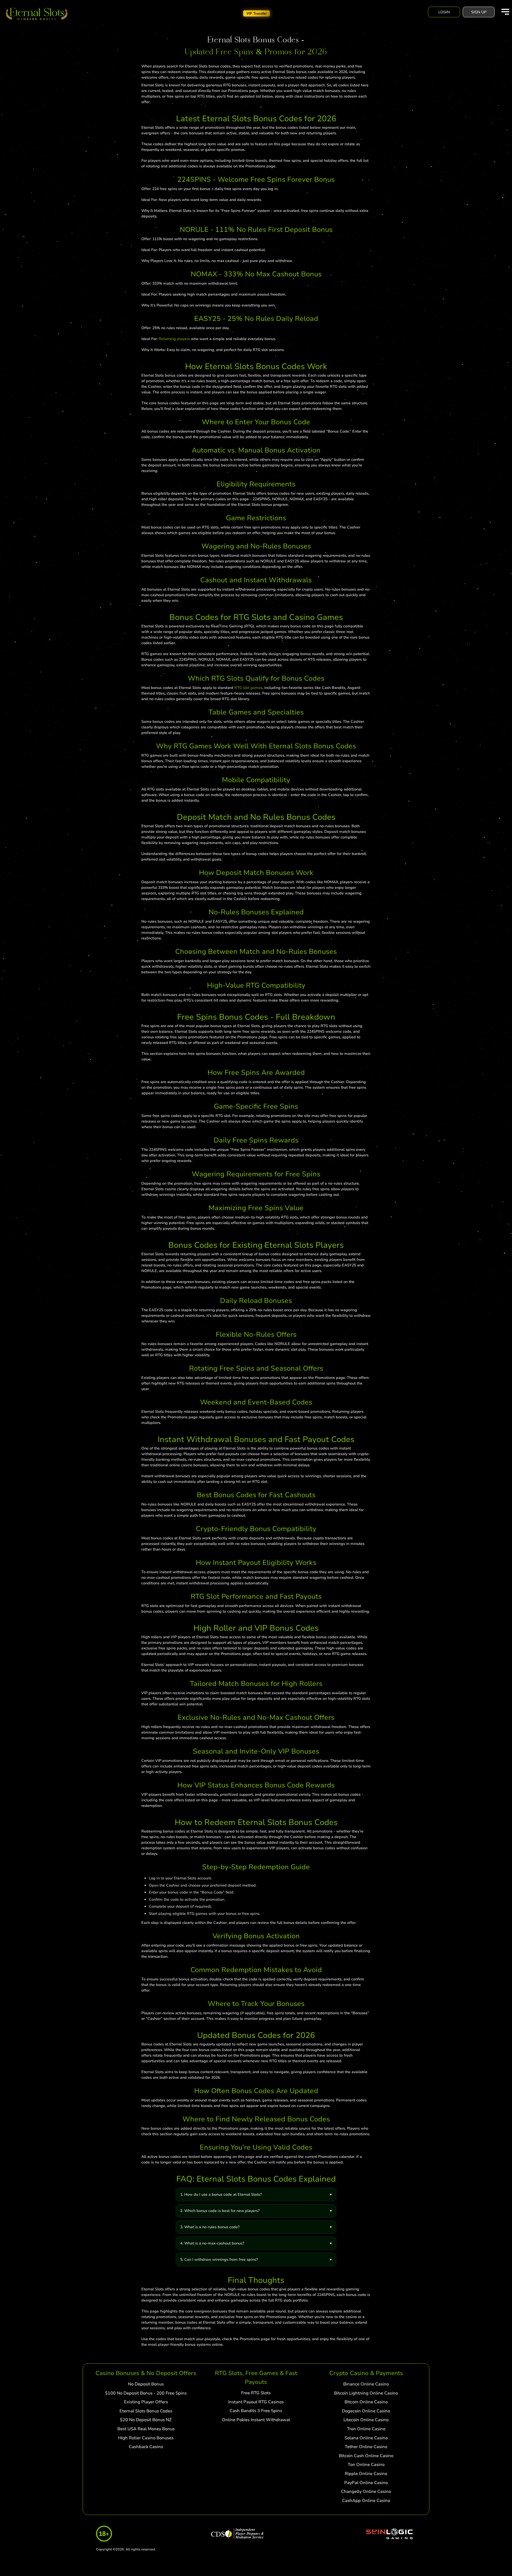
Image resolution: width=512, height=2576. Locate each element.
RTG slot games (248, 688)
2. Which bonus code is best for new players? (220, 2211)
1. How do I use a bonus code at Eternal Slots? (221, 2195)
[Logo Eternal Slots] (37, 14)
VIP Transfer (257, 13)
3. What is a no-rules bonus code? (210, 2227)
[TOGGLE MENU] (505, 12)
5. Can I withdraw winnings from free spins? (219, 2260)
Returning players (174, 339)
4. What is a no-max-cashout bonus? (212, 2243)
